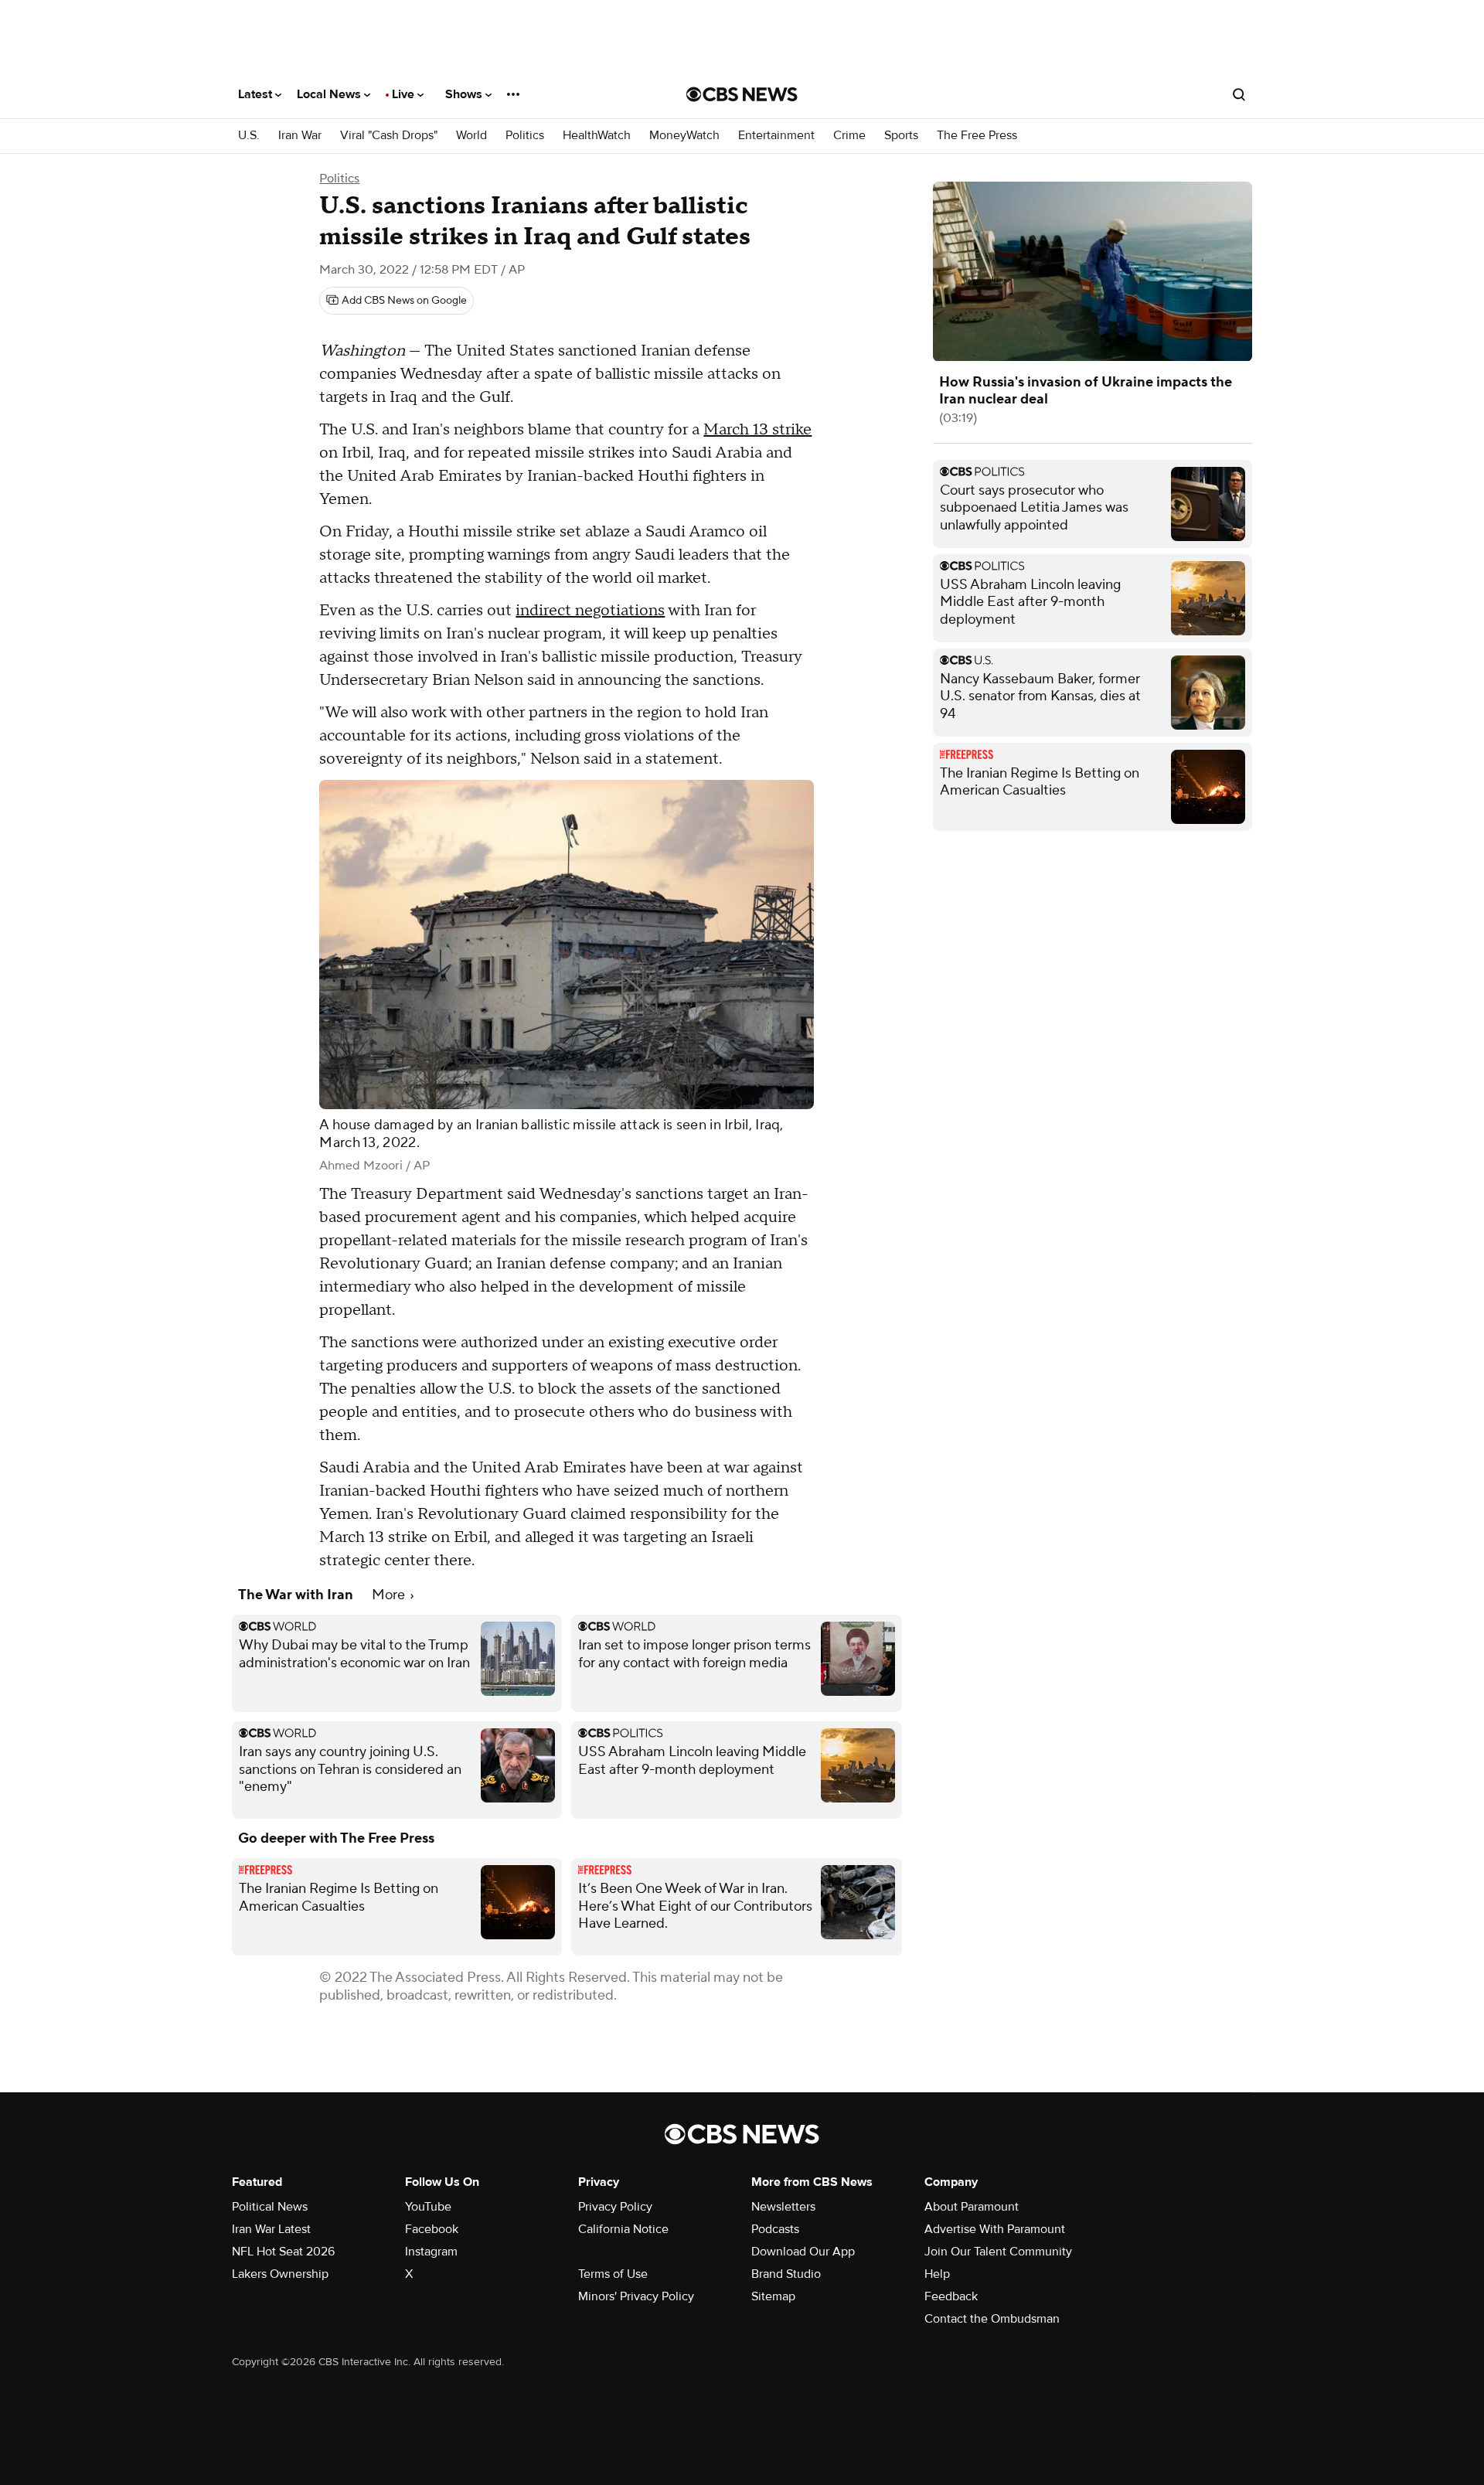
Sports (901, 136)
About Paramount (972, 2207)
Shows (465, 94)
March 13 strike (757, 430)
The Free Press (977, 136)
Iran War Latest (271, 2229)
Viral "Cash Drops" (389, 136)
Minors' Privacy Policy (636, 2296)
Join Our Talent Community (998, 2252)
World (471, 136)
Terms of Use (613, 2274)
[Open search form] (1239, 94)
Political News (270, 2207)
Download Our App (803, 2252)
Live (405, 94)
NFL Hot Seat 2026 (283, 2252)
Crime (849, 136)
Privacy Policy (615, 2207)
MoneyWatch (684, 136)
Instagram (431, 2252)
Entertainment (776, 136)
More (390, 1595)
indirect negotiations (590, 611)
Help (937, 2274)
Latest (257, 94)
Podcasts (775, 2229)
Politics (525, 136)
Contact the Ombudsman (992, 2319)
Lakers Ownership (280, 2274)
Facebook (432, 2229)
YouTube (428, 2207)
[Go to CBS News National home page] (742, 94)
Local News (330, 94)
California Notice (623, 2229)
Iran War (300, 136)
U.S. (249, 136)
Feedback (951, 2296)
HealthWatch (597, 136)
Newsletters (783, 2207)
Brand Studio (786, 2274)
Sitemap (773, 2296)
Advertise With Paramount (995, 2229)
